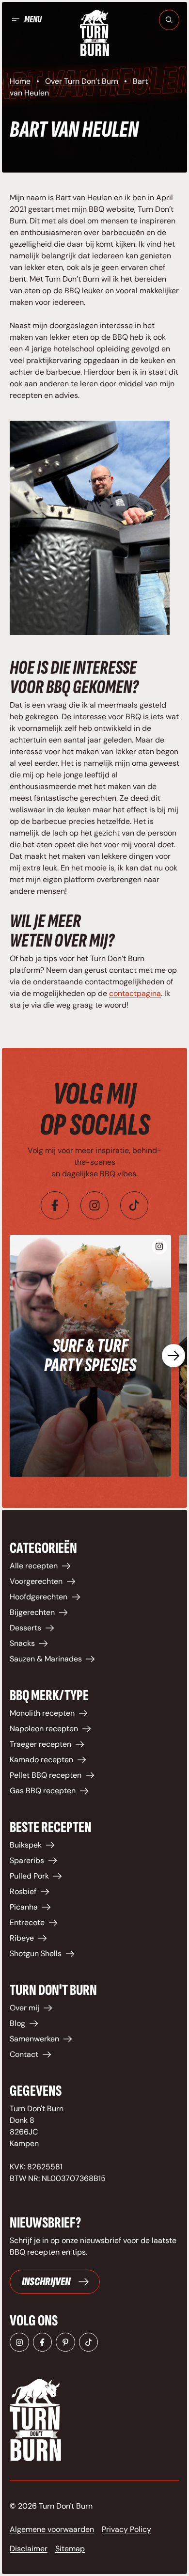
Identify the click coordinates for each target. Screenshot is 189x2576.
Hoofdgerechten (39, 1597)
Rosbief (23, 1891)
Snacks (22, 1643)
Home (20, 81)
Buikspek (26, 1845)
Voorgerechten (36, 1581)
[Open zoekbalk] (169, 20)
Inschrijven (46, 2282)
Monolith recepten (42, 1713)
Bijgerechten (32, 1612)
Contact (24, 2054)
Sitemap (70, 2549)
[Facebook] (55, 1205)
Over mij (24, 2008)
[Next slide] (173, 1356)
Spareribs (27, 1860)
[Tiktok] (134, 1205)
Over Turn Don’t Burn (82, 81)
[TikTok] (89, 2342)
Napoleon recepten (44, 1729)
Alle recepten (34, 1566)
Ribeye (22, 1938)
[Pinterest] (65, 2342)
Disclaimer (29, 2549)
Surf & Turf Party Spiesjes (90, 1356)
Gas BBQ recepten (43, 1791)
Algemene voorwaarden (52, 2529)
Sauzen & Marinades (46, 1659)
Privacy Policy (126, 2529)
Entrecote (27, 1922)
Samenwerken (34, 2039)
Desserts (25, 1628)
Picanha (24, 1907)
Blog (17, 2023)
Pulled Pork (29, 1876)
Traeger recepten (40, 1744)
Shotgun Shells (36, 1953)
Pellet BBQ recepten (46, 1775)
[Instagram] (94, 1205)
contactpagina (135, 993)
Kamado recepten (41, 1760)
